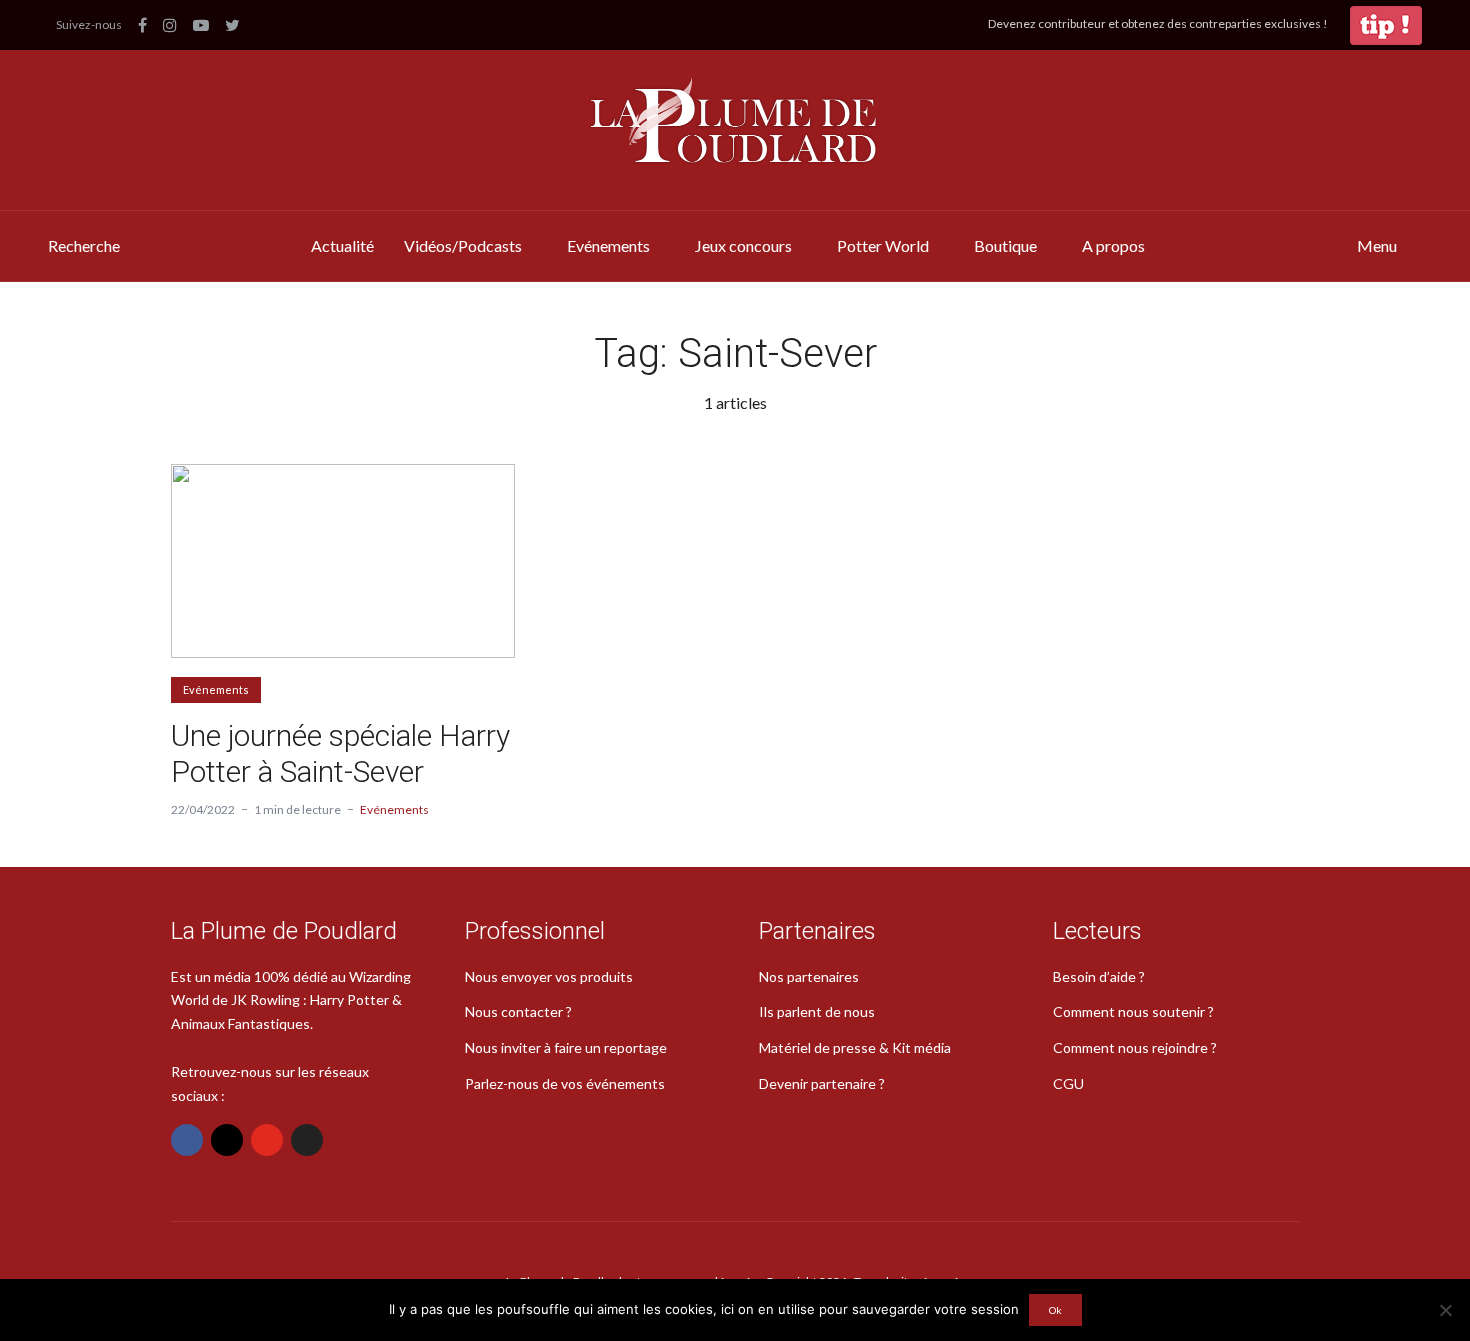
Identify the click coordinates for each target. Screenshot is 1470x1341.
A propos (1113, 245)
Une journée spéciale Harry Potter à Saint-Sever (340, 753)
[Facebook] (187, 1140)
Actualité (342, 245)
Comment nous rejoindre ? (1135, 1047)
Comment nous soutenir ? (1133, 1011)
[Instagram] (227, 1140)
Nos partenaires (809, 976)
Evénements (608, 245)
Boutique (1005, 245)
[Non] (1445, 1310)
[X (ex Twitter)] (307, 1140)
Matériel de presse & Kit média (855, 1047)
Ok (1055, 1310)
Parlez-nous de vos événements (565, 1083)
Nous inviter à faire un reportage (566, 1047)
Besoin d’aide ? (1099, 976)
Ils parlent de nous (817, 1011)
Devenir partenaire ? (822, 1083)
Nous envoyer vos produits (549, 976)
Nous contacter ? (518, 1011)
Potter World (883, 245)
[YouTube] (267, 1140)
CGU (1068, 1083)
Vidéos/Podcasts (463, 245)
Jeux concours (743, 245)
